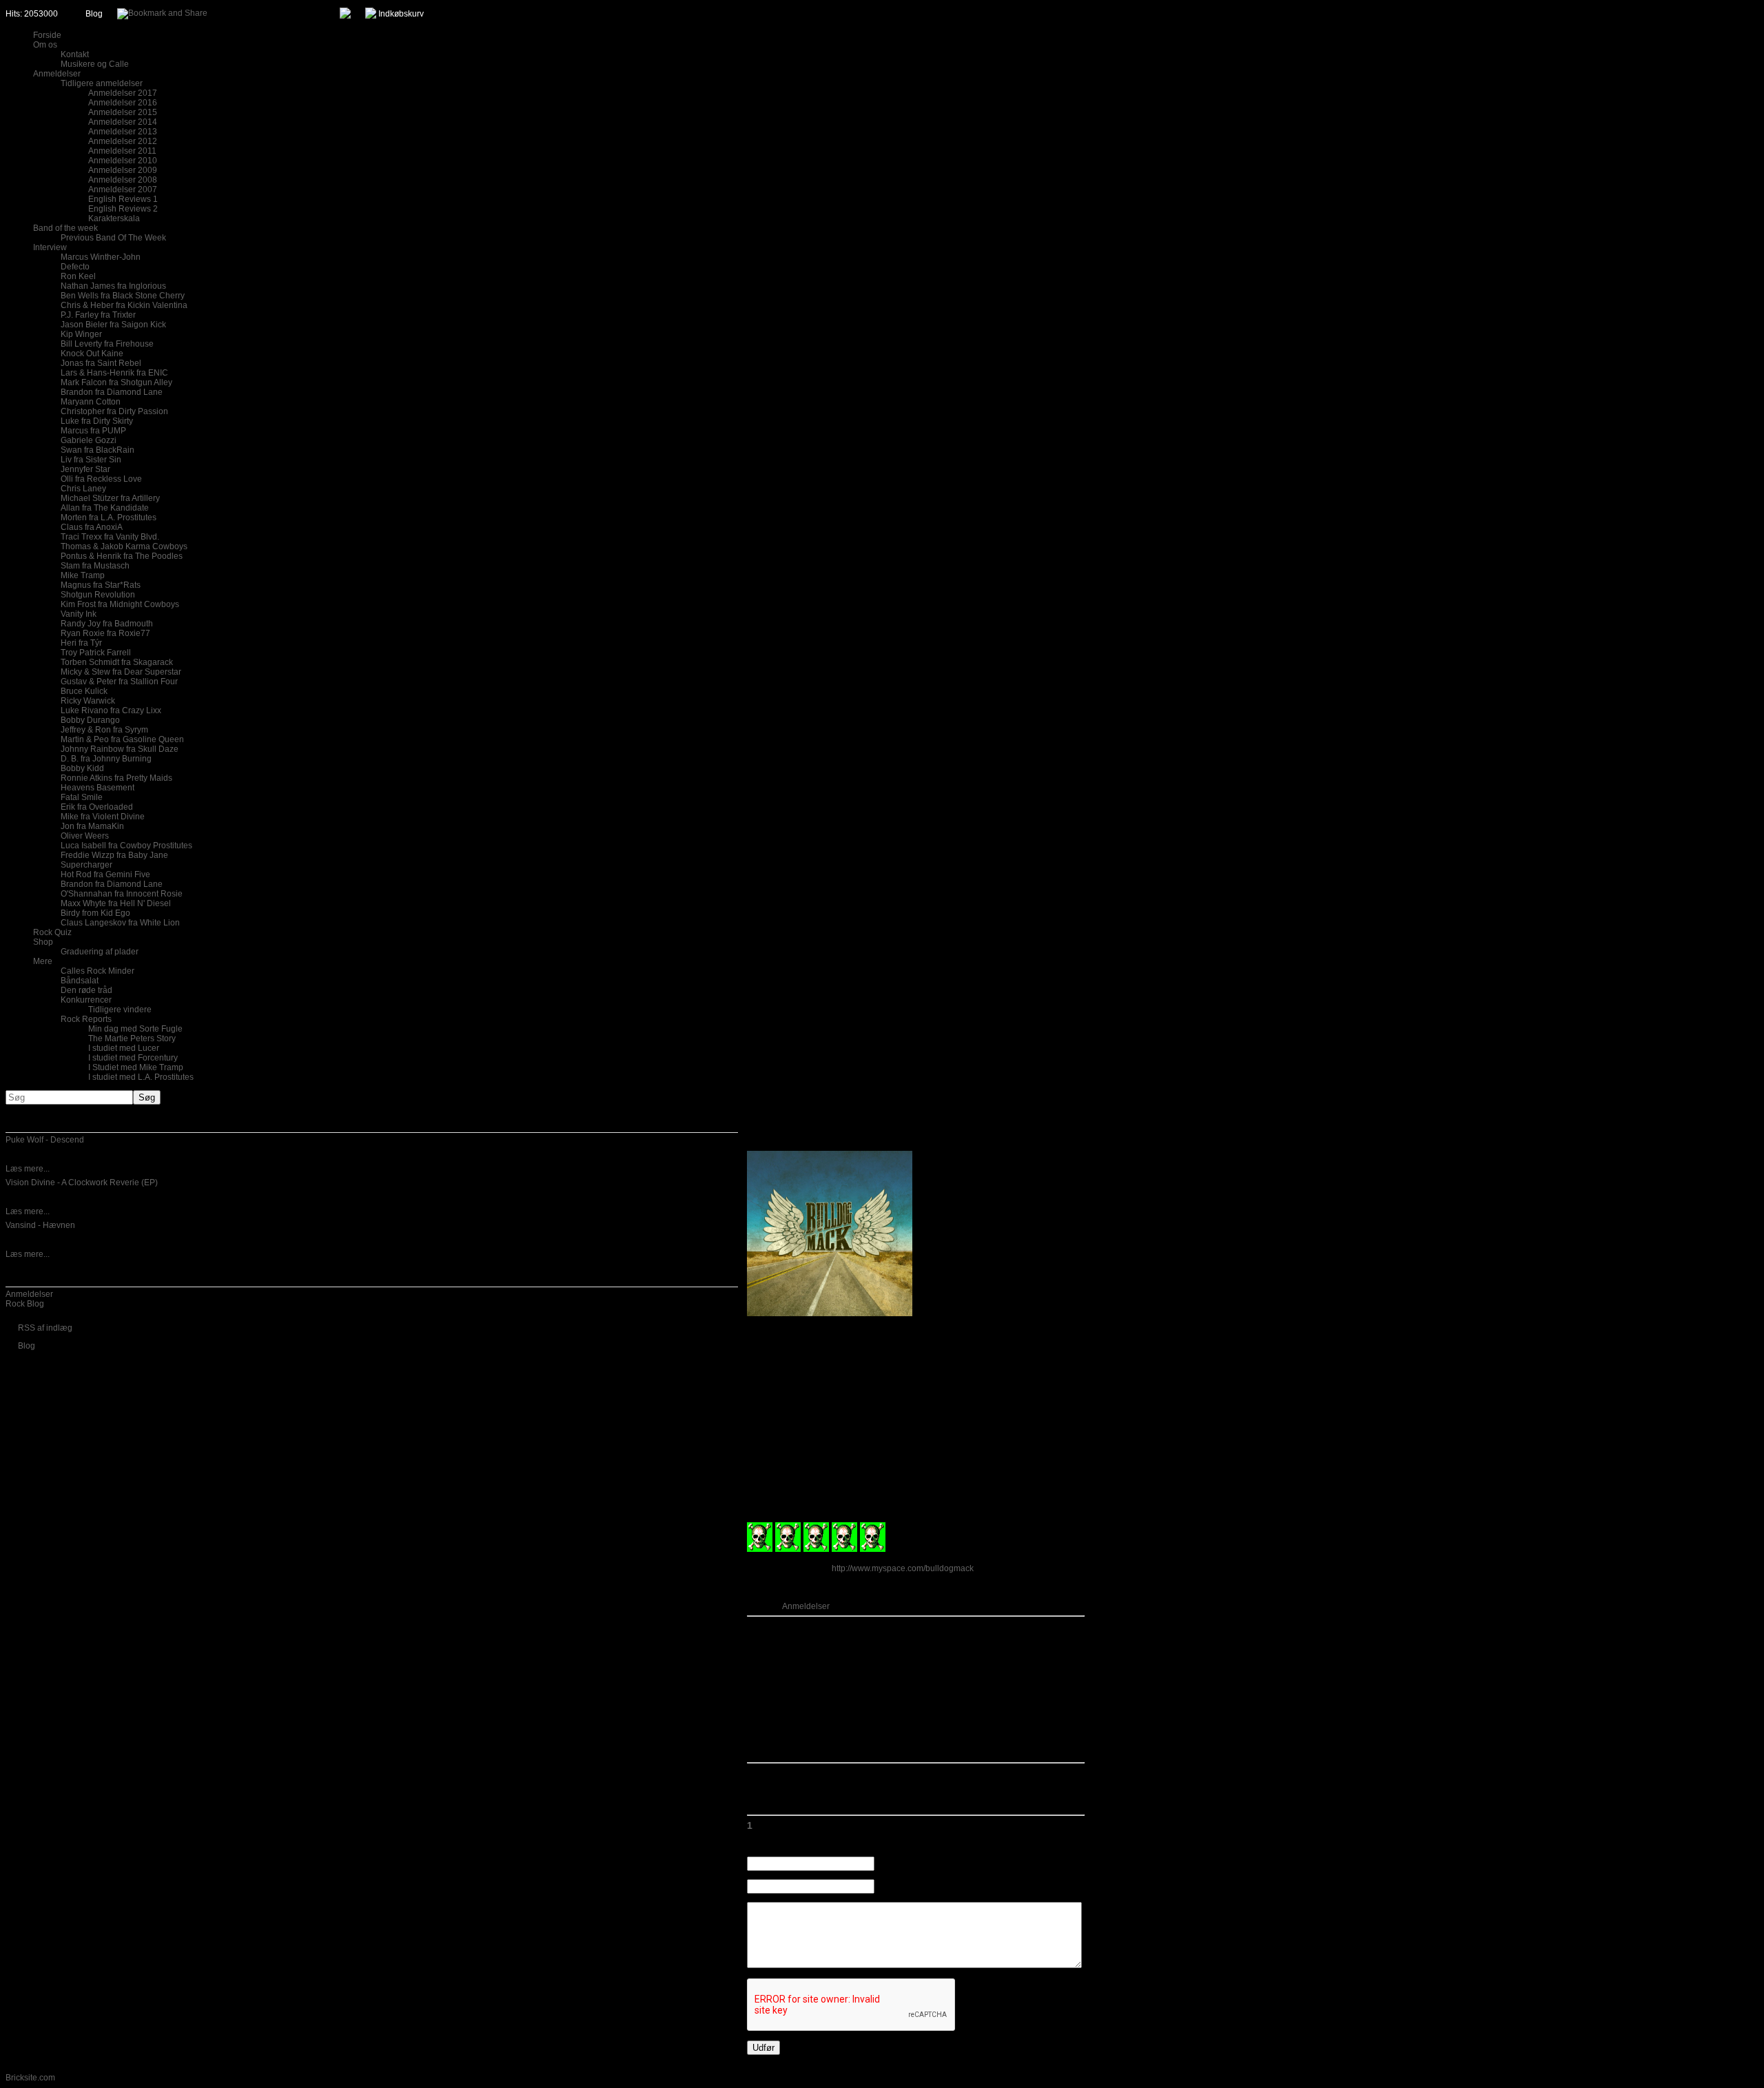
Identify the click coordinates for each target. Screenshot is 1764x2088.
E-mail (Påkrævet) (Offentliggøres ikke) (948, 1887)
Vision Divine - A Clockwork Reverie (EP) (82, 1183)
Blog (94, 14)
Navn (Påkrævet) (907, 1864)
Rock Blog (25, 1304)
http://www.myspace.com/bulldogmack (903, 1568)
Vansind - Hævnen (40, 1225)
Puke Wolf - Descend (45, 1140)
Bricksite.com (30, 2078)
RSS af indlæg (45, 1328)
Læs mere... (28, 1169)
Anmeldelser (29, 1294)
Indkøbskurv (401, 14)
